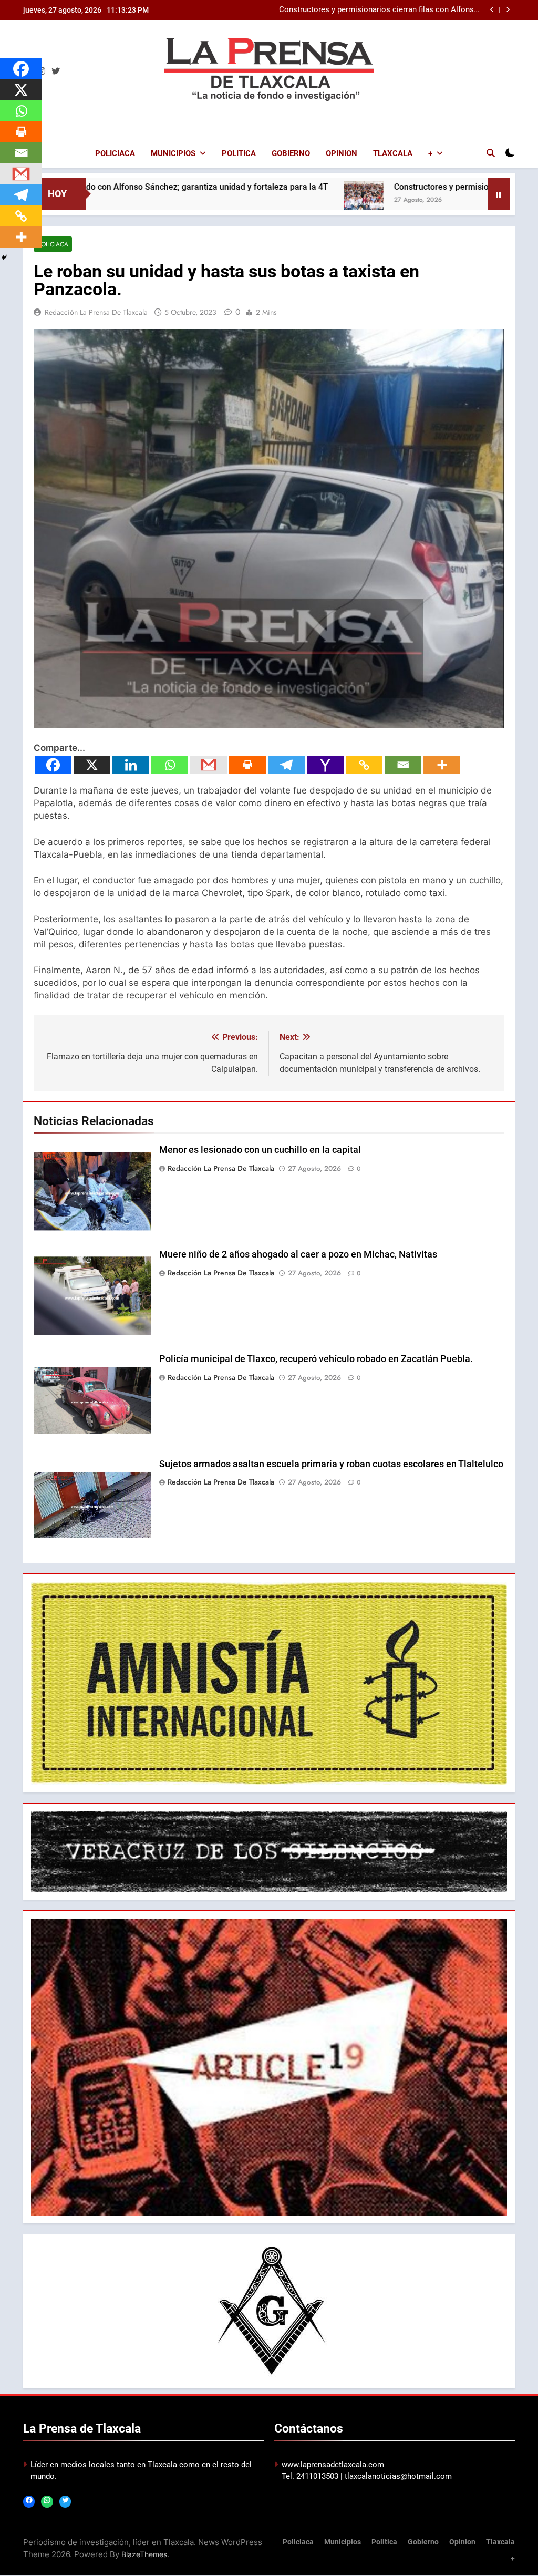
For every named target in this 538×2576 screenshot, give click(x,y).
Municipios (173, 153)
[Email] (403, 765)
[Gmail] (209, 765)
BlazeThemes (144, 2554)
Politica (239, 153)
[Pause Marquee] (499, 194)
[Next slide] (508, 10)
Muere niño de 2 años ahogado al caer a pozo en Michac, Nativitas (298, 1254)
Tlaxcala (393, 153)
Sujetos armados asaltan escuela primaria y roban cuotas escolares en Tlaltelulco (331, 1464)
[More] (442, 765)
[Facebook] (53, 765)
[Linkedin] (131, 765)
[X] (92, 765)
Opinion (342, 153)
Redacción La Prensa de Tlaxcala (96, 312)
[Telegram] (286, 765)
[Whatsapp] (170, 765)
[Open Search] (491, 153)
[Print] (247, 765)
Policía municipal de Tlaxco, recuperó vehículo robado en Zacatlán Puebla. (316, 1359)
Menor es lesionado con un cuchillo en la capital (260, 1150)
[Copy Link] (364, 765)
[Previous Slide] (492, 10)
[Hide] (4, 257)
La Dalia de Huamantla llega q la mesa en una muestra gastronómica (383, 10)
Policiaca (115, 153)
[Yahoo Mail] (325, 765)
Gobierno (291, 153)
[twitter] (56, 71)
